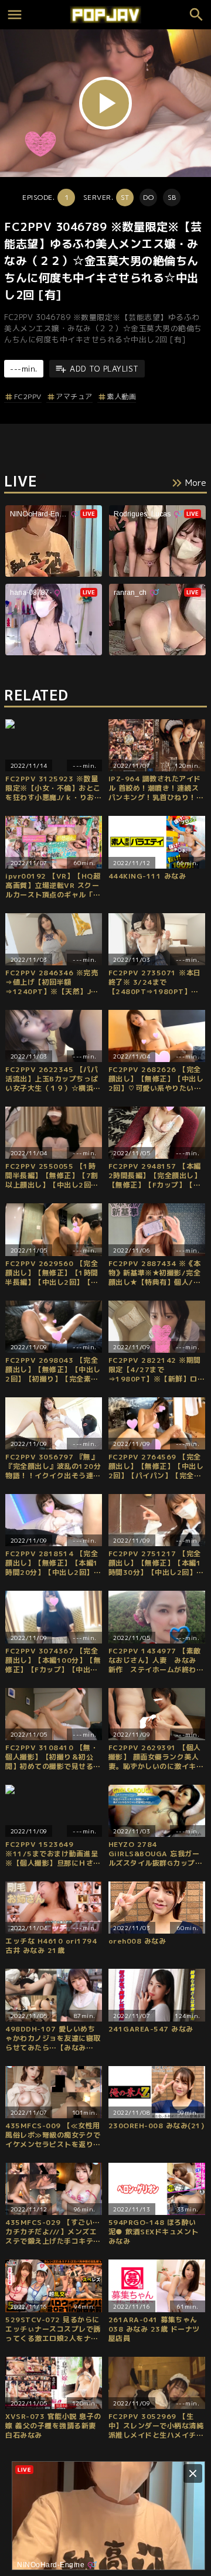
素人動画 (121, 397)
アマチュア (74, 397)
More (196, 483)
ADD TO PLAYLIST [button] (104, 369)
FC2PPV (28, 397)
